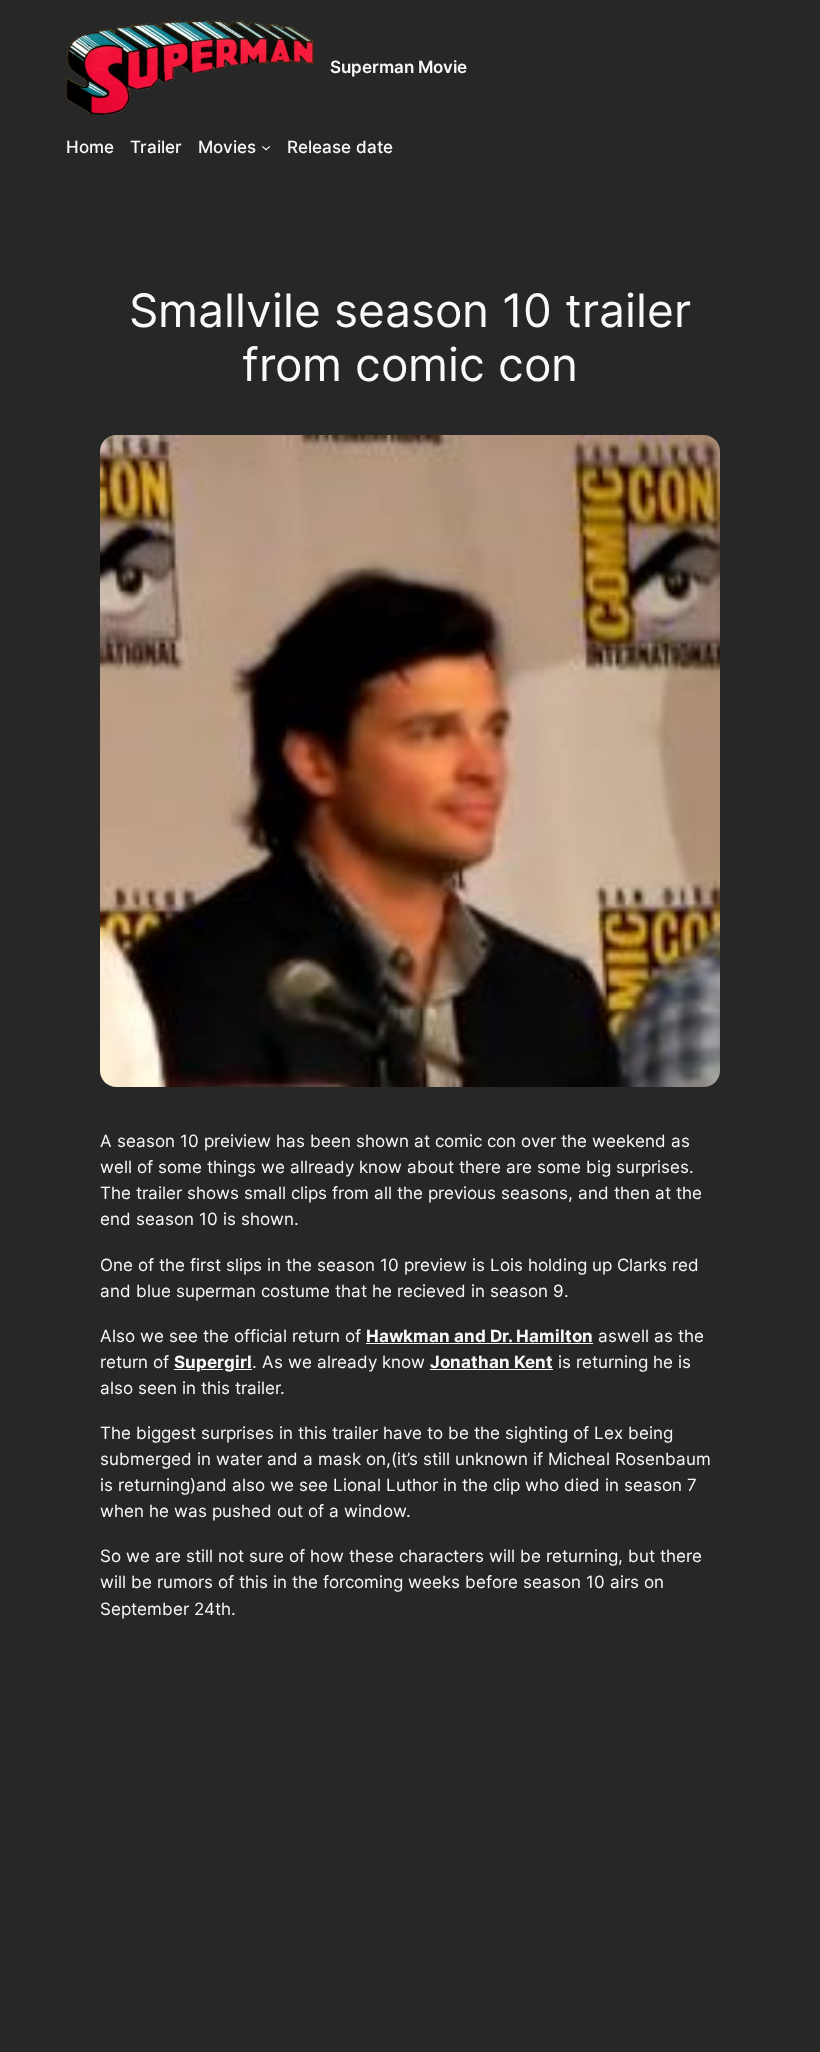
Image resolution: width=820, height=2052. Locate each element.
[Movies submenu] (266, 147)
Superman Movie (398, 67)
